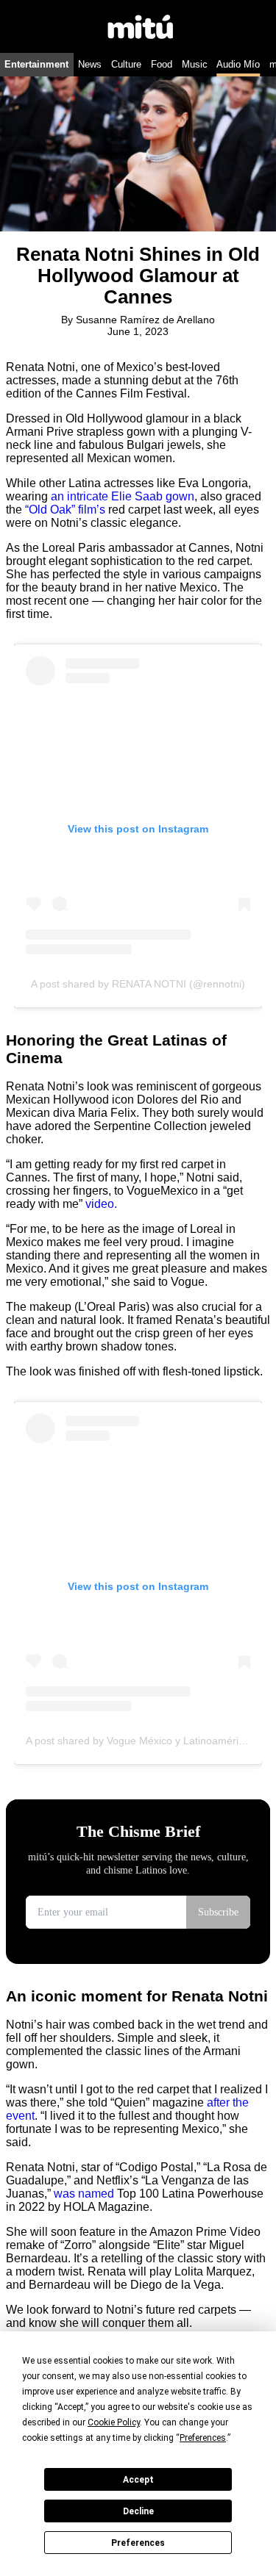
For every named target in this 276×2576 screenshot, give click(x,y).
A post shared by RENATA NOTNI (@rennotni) (138, 984)
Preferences (138, 2543)
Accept (138, 2480)
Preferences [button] (203, 2438)
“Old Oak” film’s (67, 510)
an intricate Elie (91, 496)
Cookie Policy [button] (114, 2422)
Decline (138, 2511)
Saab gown (164, 496)
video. (101, 1204)
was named (84, 2194)
